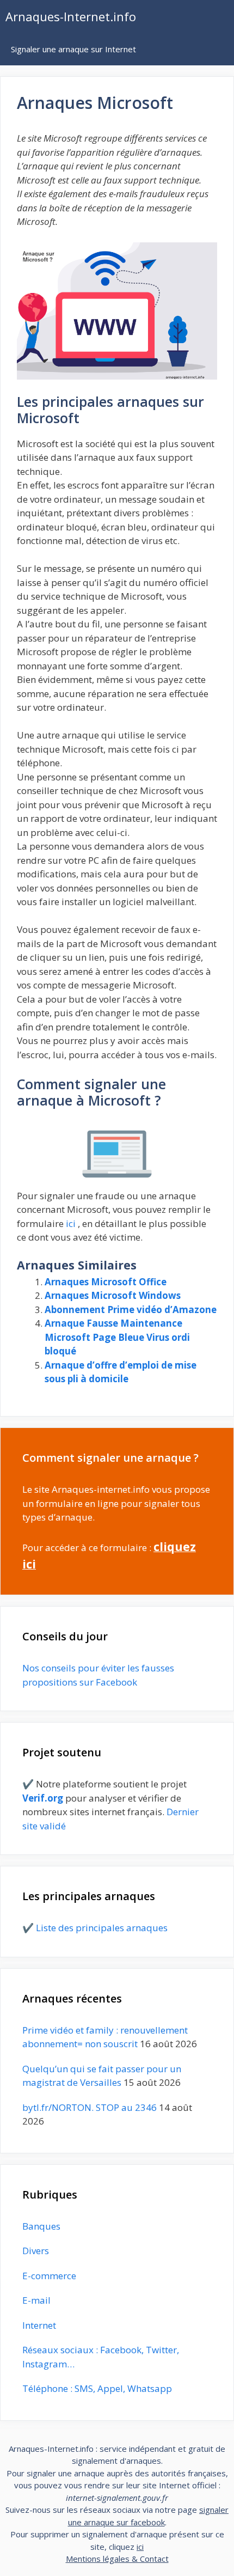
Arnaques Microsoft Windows (113, 1295)
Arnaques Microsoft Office (106, 1282)
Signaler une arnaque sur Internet (73, 49)
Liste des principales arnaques (102, 1928)
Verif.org (43, 1798)
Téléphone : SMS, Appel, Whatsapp (97, 2388)
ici (71, 1223)
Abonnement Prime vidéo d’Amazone (131, 1310)
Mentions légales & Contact (117, 2559)
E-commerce (49, 2276)
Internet (39, 2325)
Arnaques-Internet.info (71, 16)
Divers (36, 2251)
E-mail (36, 2300)
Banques (41, 2226)
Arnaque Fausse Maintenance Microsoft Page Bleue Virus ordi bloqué (117, 1337)
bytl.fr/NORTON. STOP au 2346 (90, 2107)
